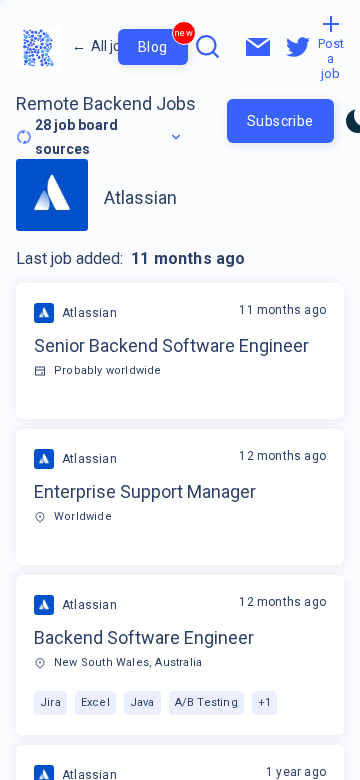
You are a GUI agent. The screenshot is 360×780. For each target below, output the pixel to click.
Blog (163, 42)
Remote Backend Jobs (106, 103)
